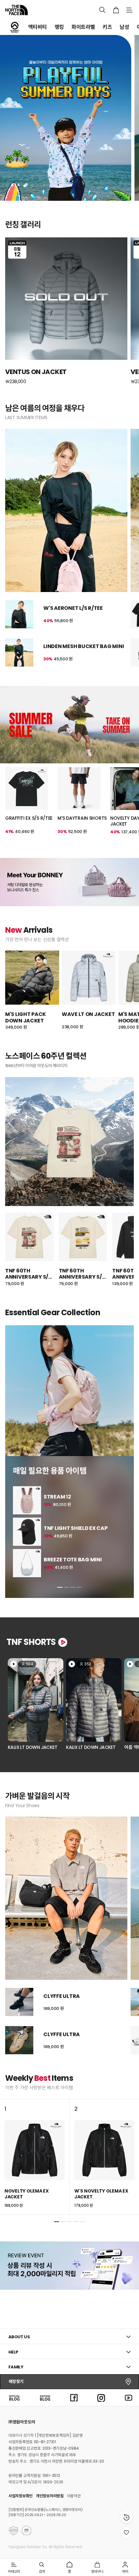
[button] (60, 1587)
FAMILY (16, 2367)
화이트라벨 (83, 27)
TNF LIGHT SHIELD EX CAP (76, 1528)
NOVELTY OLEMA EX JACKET (27, 2194)
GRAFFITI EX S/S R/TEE (29, 818)
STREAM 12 (57, 1497)
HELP (13, 2352)
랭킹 (59, 27)
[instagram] (101, 2397)
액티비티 (37, 27)
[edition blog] (45, 2397)
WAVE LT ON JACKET (88, 1014)
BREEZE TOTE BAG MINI (73, 1560)
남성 (124, 27)
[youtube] (129, 2397)
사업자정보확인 (21, 2496)
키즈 (107, 27)
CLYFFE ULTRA (62, 1996)
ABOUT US (19, 2337)
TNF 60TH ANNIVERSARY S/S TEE (28, 1274)
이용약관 (74, 2496)
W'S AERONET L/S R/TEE (73, 608)
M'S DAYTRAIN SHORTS (82, 818)
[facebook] (74, 2397)
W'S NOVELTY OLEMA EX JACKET (101, 2194)
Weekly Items (39, 2078)
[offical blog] (14, 2397)
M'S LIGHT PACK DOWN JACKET (26, 1017)
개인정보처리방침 (50, 2496)
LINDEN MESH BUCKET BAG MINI (84, 646)
